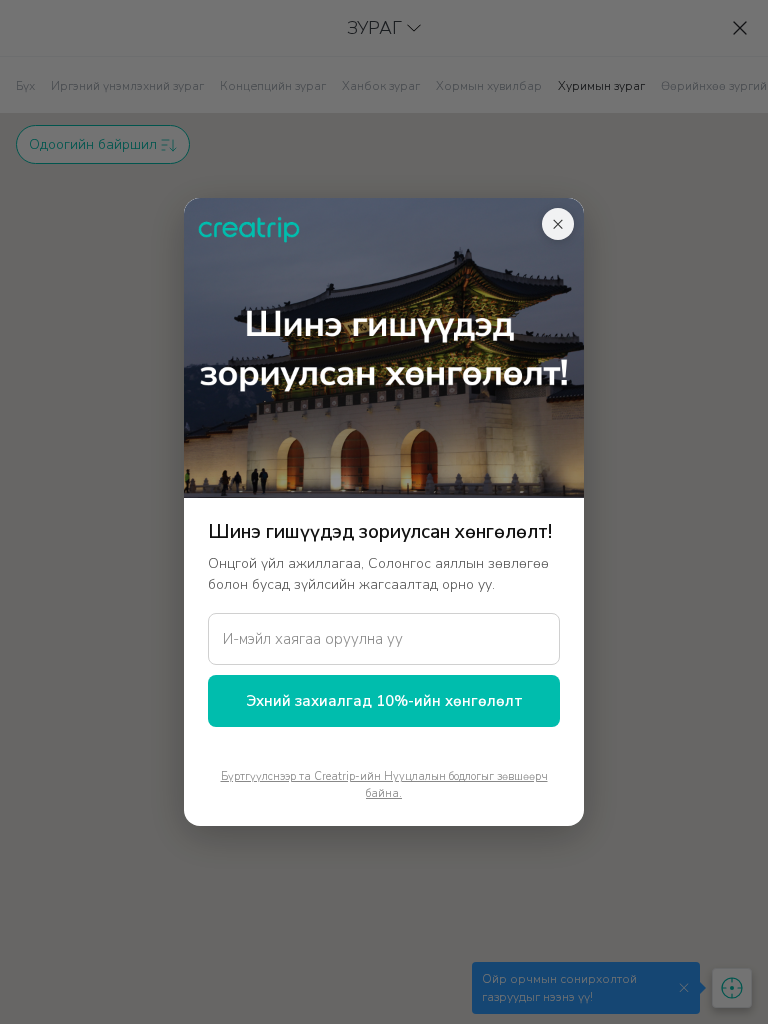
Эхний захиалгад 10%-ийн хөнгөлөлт (384, 701)
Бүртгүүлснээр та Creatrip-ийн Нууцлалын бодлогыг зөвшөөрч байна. (384, 785)
